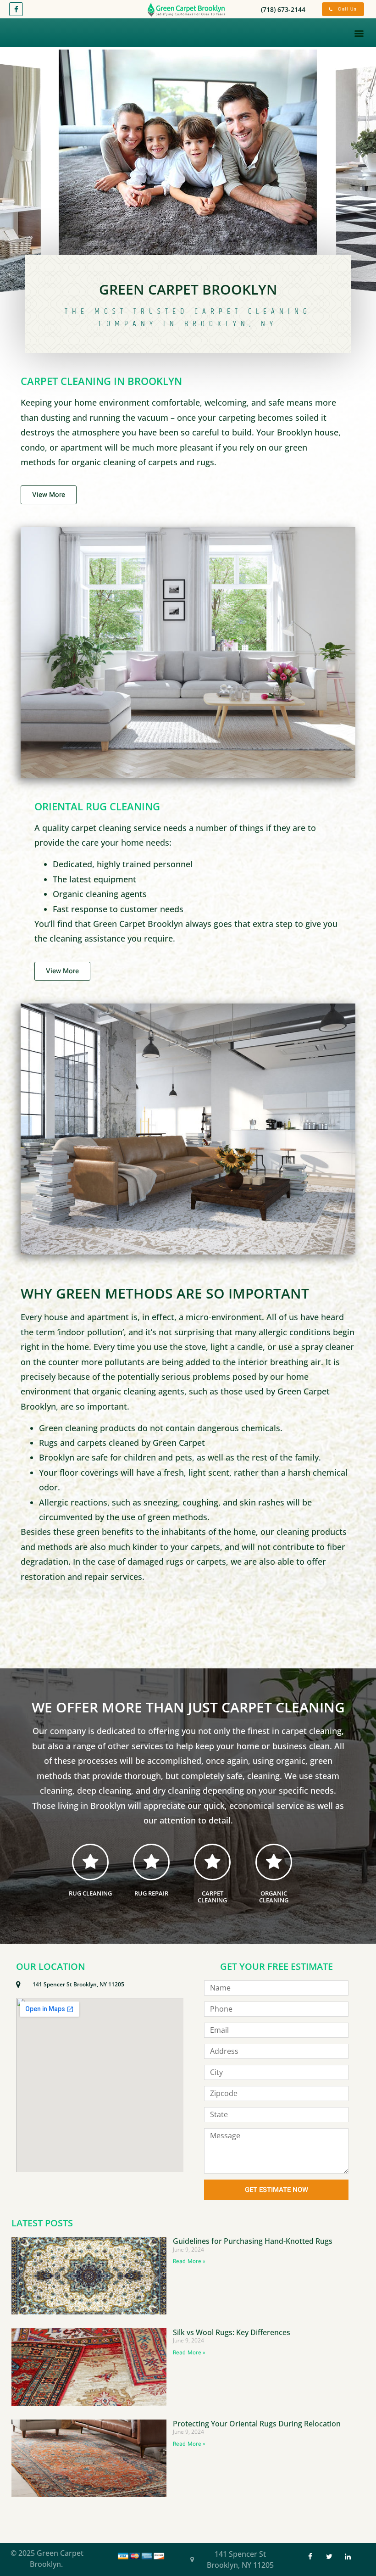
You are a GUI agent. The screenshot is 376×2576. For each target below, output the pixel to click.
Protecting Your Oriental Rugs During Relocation (257, 2424)
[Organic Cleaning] (274, 1862)
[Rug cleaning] (90, 1862)
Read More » (189, 2261)
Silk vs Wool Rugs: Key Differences (232, 2332)
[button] (359, 33)
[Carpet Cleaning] (212, 1862)
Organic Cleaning (274, 1897)
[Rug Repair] (151, 1862)
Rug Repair (151, 1893)
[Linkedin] (348, 2557)
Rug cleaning (90, 1893)
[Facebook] (16, 9)
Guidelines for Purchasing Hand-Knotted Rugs (253, 2241)
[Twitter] (329, 2557)
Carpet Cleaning (212, 1897)
